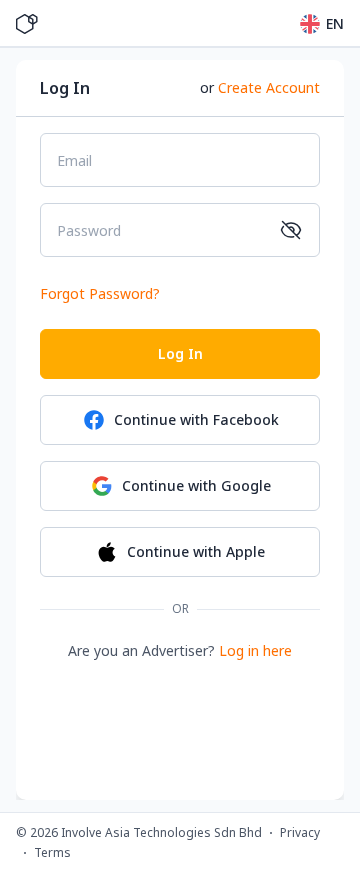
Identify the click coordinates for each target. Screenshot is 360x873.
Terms (52, 853)
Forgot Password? (100, 293)
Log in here (255, 650)
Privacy (300, 833)
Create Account (269, 87)
